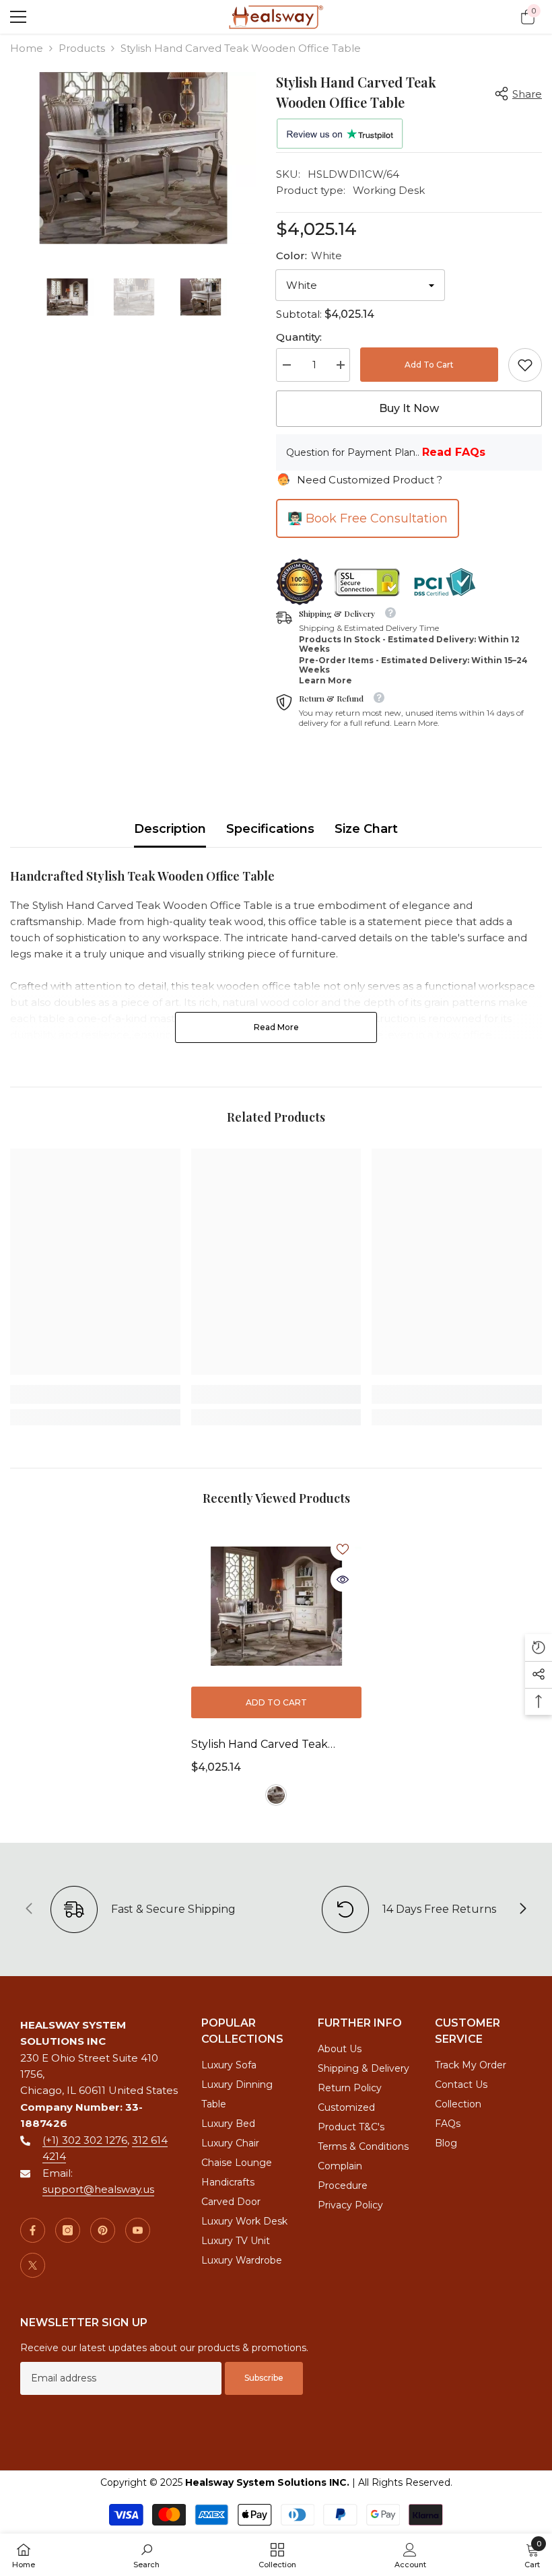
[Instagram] (68, 2230)
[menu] (18, 17)
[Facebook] (33, 2230)
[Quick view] (343, 1580)
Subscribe (264, 2378)
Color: (309, 256)
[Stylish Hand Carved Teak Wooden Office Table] (276, 1606)
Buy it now (409, 408)
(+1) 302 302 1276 (85, 2140)
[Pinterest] (103, 2230)
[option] (133, 158)
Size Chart (366, 829)
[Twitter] (33, 2265)
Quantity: (299, 337)
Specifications (270, 829)
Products (82, 48)
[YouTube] (138, 2230)
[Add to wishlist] (343, 1549)
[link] (525, 365)
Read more (276, 1027)
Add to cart (429, 365)
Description (170, 829)
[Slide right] (522, 1909)
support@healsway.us (98, 2189)
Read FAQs (454, 452)
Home (27, 48)
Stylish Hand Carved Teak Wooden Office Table (260, 1746)
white (276, 1795)
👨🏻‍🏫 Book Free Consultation (368, 518)
